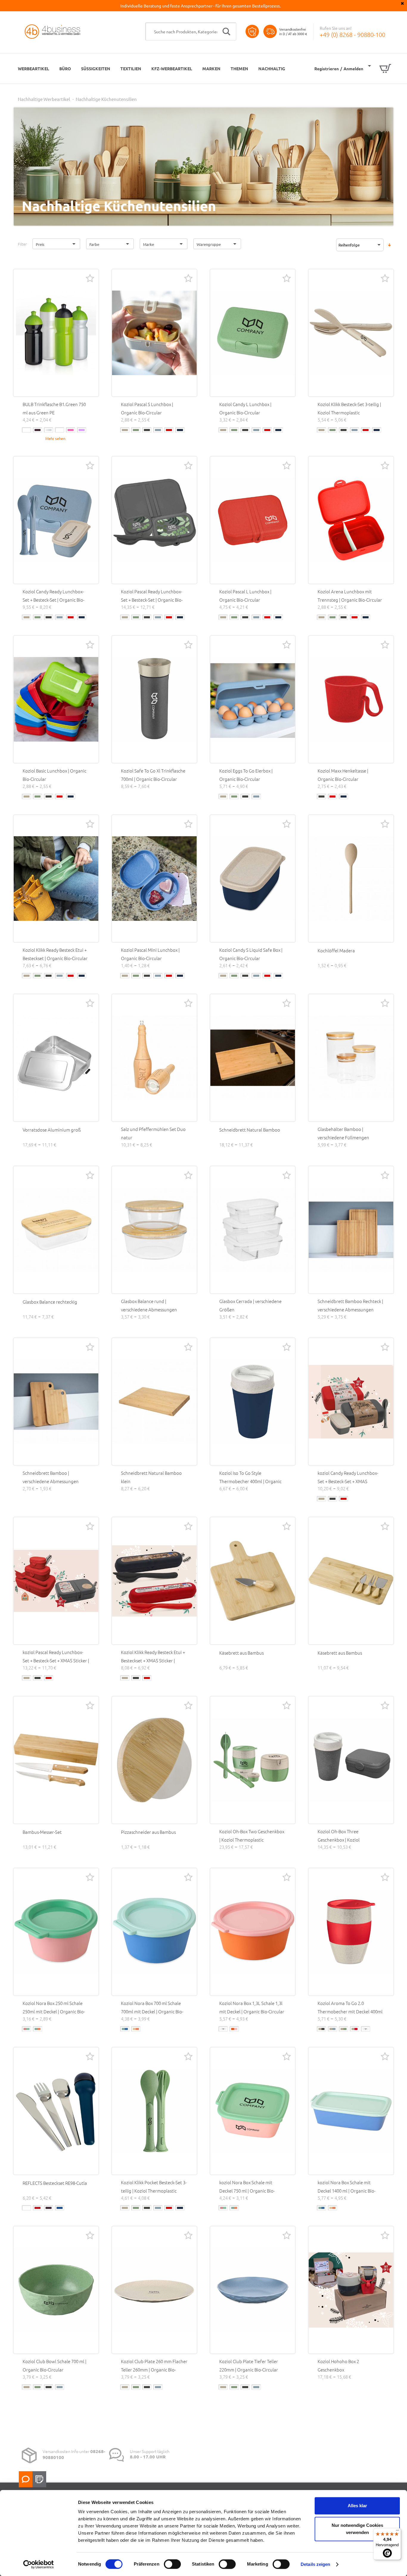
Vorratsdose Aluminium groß (52, 1130)
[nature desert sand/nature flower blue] (333, 2029)
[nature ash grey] (147, 430)
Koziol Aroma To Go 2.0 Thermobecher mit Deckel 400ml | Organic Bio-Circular (350, 2011)
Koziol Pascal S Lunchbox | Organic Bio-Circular (147, 408)
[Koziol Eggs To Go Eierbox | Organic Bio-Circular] (253, 699)
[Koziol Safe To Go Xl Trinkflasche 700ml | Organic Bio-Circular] (154, 699)
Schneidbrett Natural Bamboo (250, 1130)
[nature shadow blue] (180, 430)
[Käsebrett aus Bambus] (253, 1581)
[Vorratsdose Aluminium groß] (56, 1058)
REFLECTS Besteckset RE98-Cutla (55, 2183)
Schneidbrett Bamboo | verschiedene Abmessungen (51, 1477)
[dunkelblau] (60, 2208)
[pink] (71, 430)
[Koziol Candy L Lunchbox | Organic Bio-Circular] (253, 333)
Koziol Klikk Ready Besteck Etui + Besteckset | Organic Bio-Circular (55, 954)
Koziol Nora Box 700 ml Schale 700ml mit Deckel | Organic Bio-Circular (152, 2011)
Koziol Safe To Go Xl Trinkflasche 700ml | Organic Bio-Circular (153, 775)
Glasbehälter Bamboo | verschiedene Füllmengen (343, 1133)
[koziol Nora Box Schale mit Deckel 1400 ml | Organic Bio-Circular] (351, 2111)
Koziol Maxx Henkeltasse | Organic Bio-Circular (343, 775)
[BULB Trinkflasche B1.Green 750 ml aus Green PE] (56, 333)
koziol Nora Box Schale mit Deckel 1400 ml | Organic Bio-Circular (347, 2191)
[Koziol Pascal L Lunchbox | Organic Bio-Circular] (253, 520)
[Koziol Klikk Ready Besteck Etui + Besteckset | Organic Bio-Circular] (56, 879)
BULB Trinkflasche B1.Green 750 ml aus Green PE (54, 408)
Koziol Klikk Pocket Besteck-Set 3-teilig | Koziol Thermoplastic (154, 2186)
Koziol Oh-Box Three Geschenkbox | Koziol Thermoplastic (339, 1840)
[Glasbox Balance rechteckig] (56, 1230)
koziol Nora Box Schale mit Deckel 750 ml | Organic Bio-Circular (247, 2191)
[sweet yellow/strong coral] (136, 2029)
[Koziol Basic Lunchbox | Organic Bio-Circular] (56, 699)
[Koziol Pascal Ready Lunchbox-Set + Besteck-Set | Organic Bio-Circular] (154, 520)
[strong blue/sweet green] (125, 2029)
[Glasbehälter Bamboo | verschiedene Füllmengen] (351, 1058)
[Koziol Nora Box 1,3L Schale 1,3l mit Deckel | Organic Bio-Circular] (253, 1932)
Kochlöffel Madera (336, 950)
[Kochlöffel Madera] (351, 879)
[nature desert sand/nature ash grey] (321, 2029)
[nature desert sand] (125, 430)
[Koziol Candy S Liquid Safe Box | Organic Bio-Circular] (253, 879)
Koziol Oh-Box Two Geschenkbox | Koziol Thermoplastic (252, 1835)
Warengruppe (209, 244)
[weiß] (27, 430)
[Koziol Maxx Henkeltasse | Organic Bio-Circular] (351, 699)
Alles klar (357, 2506)
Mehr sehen (55, 438)
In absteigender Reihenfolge (389, 245)
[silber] (49, 430)
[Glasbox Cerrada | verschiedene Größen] (253, 1230)
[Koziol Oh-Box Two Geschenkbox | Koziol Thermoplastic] (253, 1760)
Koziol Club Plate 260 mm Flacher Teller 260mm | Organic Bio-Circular (154, 2370)
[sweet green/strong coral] (38, 2029)
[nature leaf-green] (136, 430)
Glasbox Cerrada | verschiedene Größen (250, 1305)
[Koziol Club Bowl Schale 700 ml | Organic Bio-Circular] (56, 2290)
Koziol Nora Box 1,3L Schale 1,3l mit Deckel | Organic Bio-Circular (252, 2007)
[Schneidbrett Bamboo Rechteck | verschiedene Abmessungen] (351, 1230)
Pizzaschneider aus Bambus (148, 1832)
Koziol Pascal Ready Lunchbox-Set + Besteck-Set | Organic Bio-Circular (152, 600)
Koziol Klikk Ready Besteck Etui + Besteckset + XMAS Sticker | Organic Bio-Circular (153, 1660)
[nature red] (169, 430)
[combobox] (191, 32)
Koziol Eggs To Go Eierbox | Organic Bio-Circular (246, 775)
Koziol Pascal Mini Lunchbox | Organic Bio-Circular (150, 954)
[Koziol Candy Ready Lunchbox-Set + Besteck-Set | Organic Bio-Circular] (56, 520)
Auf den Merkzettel (90, 278)
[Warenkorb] (380, 68)
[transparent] (60, 430)
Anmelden (353, 68)
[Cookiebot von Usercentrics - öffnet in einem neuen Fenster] (39, 2564)
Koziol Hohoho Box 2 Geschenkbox (338, 2365)
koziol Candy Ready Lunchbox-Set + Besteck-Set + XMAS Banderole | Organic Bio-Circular (350, 1481)
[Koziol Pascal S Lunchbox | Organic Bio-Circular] (154, 333)
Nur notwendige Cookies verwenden (357, 2529)
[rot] (38, 2208)
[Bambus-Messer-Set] (56, 1760)
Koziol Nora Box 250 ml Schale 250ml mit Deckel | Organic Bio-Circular (54, 2011)
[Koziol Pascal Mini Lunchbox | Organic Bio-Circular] (154, 879)
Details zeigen (315, 2564)
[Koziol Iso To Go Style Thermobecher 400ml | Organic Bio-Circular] (253, 1402)
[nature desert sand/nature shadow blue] (366, 2029)
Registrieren (327, 68)
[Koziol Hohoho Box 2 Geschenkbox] (351, 2290)
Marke (149, 244)
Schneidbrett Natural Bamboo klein (151, 1477)
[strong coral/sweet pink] (234, 2029)
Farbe (94, 244)
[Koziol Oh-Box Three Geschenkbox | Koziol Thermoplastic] (351, 1760)
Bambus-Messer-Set (42, 1832)
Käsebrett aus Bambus (241, 1653)
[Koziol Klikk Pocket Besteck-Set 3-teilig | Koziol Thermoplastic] (154, 2111)
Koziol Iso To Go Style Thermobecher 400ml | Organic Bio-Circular (250, 1481)
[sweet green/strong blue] (223, 2029)
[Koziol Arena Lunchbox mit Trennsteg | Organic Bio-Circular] (351, 520)
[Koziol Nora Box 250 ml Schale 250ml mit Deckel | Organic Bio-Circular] (56, 1932)
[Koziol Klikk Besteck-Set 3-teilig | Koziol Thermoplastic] (351, 333)
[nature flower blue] (158, 430)
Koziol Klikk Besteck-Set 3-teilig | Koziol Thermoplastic (349, 408)
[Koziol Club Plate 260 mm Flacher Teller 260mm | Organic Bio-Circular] (154, 2290)
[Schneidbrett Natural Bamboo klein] (154, 1402)
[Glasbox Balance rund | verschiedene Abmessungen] (154, 1230)
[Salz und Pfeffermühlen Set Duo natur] (154, 1058)
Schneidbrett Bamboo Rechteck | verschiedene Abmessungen (350, 1305)
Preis (40, 244)
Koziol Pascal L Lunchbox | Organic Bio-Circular (245, 596)
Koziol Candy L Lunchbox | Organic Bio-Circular (245, 408)
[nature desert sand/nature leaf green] (344, 2029)
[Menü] (397, 2532)
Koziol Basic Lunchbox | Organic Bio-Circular (55, 775)
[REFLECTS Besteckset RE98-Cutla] (56, 2111)
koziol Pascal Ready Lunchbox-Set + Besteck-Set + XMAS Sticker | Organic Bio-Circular (56, 1660)
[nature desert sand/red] (355, 2029)
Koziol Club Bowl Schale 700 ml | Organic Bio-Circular (55, 2365)
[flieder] (82, 430)
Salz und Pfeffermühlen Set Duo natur (153, 1133)
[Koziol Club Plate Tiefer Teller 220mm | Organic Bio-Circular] (253, 2290)
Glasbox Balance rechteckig (50, 1302)
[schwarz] (38, 430)
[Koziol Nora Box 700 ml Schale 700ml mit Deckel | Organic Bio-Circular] (154, 1932)
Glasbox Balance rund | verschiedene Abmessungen (149, 1305)
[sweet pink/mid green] (27, 2029)
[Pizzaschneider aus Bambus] (154, 1760)
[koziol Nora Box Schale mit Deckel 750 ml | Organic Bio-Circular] (253, 2111)
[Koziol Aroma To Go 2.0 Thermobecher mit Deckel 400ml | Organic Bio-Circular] (351, 1932)
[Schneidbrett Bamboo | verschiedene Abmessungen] (56, 1402)
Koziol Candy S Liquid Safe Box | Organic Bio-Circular (251, 954)
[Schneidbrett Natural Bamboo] (253, 1058)
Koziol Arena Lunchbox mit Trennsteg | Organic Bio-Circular (350, 596)
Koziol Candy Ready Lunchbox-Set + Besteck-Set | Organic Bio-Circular (53, 600)
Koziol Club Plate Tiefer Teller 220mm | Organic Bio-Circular (249, 2365)
